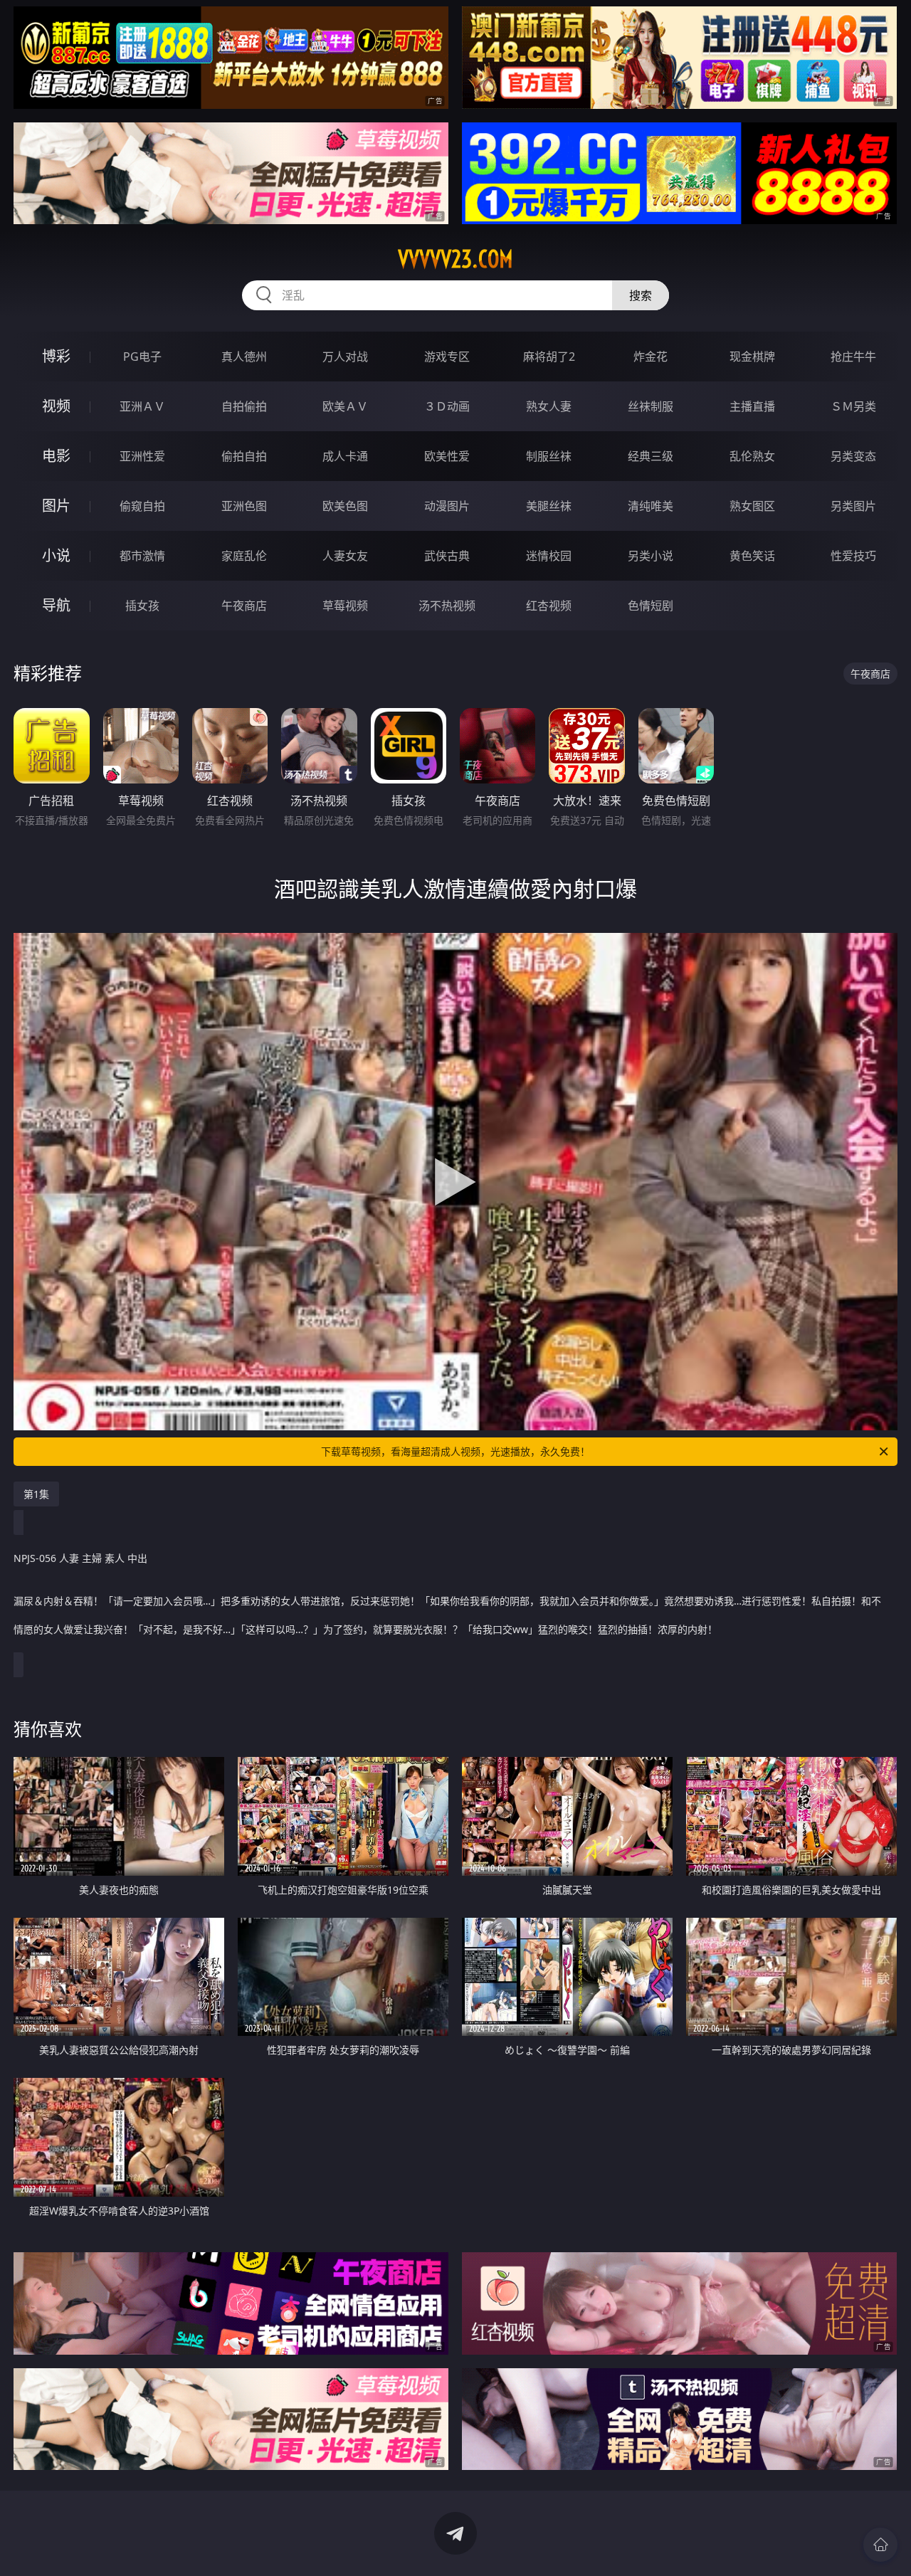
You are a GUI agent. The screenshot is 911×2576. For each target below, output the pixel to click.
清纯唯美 (651, 506)
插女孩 (142, 606)
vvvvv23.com (455, 259)
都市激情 (142, 556)
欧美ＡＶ (345, 406)
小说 (56, 555)
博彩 (56, 356)
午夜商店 (244, 606)
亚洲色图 (244, 506)
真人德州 (244, 357)
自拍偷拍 (244, 406)
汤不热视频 (447, 606)
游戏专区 (447, 357)
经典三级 (651, 456)
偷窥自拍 (142, 506)
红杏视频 (549, 606)
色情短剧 (651, 606)
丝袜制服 (651, 406)
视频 (56, 406)
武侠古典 (447, 556)
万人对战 (345, 357)
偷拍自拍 (244, 456)
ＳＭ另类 (853, 406)
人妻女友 (345, 556)
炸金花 (651, 357)
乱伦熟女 (752, 456)
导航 (56, 605)
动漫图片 (447, 506)
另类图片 (853, 506)
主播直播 (752, 406)
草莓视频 (345, 606)
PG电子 (142, 357)
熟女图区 (752, 506)
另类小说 (651, 556)
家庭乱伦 (244, 556)
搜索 (641, 295)
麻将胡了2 (549, 357)
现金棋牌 (752, 357)
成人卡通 (345, 456)
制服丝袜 (549, 456)
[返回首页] (880, 2545)
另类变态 (853, 456)
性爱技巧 (853, 556)
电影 (56, 456)
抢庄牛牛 (853, 357)
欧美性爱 (447, 456)
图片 (56, 506)
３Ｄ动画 (447, 406)
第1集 (36, 1494)
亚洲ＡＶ (142, 406)
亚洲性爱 (142, 456)
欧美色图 (345, 506)
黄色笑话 (752, 556)
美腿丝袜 (549, 506)
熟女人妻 (549, 406)
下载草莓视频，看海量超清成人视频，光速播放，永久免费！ (455, 1451)
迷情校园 (549, 556)
